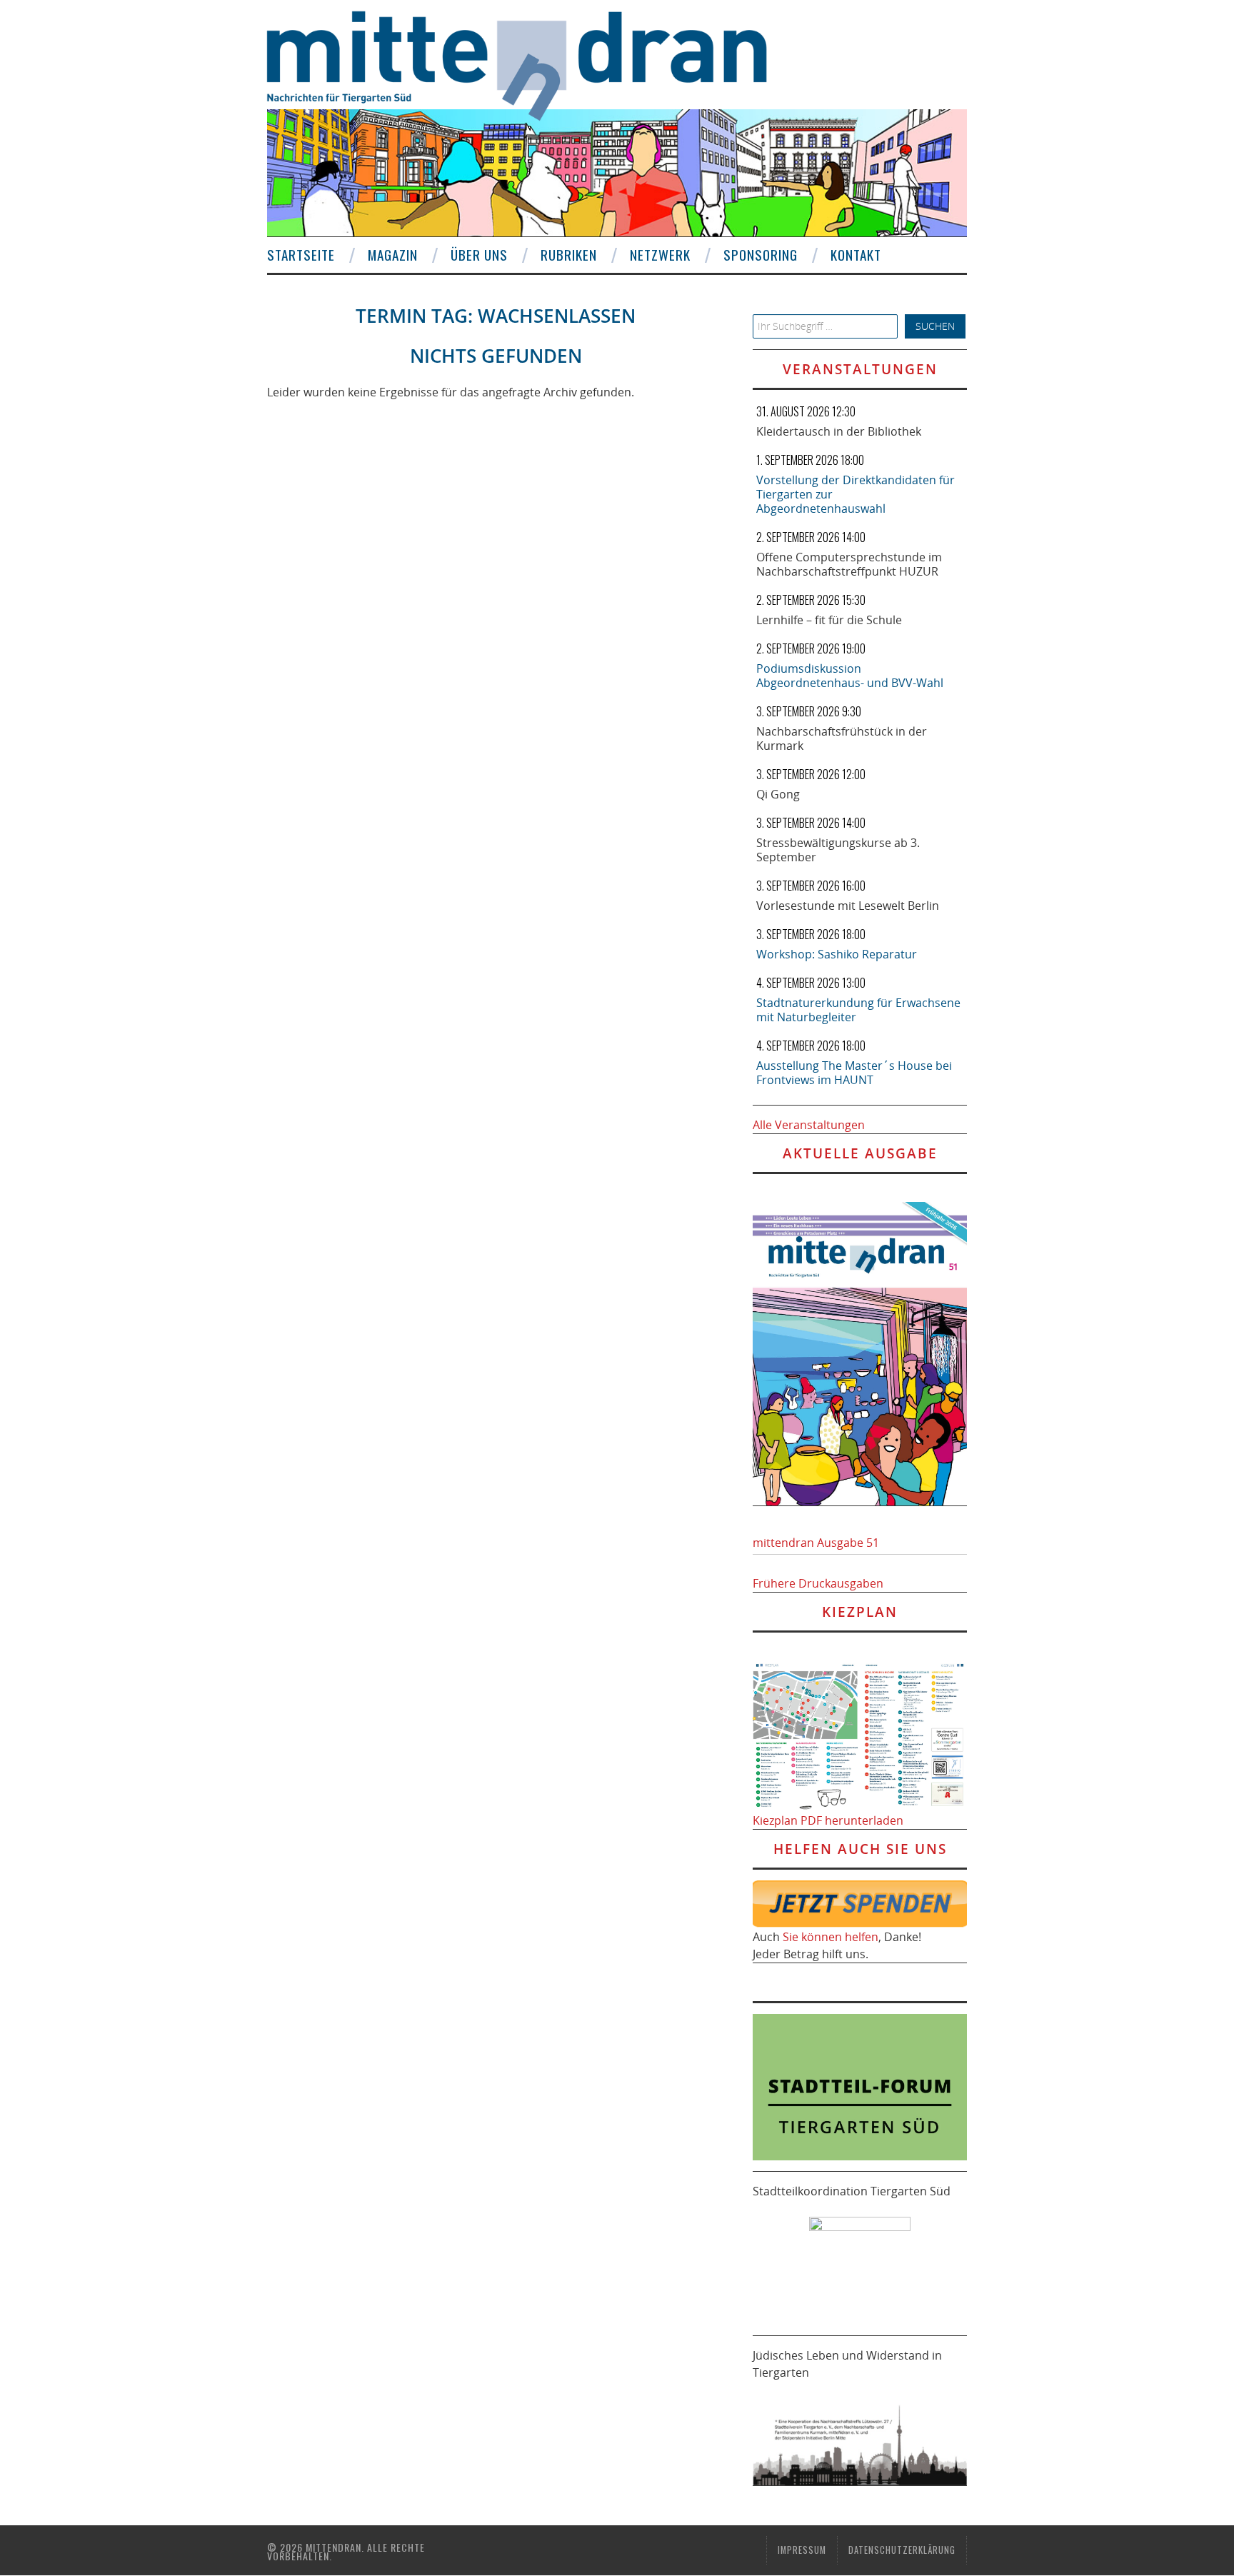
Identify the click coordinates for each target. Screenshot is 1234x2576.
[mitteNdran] (530, 64)
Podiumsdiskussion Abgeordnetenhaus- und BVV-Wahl (850, 676)
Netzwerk (660, 255)
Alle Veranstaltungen (809, 1125)
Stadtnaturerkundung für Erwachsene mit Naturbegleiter (858, 1010)
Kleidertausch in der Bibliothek (839, 431)
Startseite (301, 255)
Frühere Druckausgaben (818, 1583)
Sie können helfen (831, 1937)
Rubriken (569, 255)
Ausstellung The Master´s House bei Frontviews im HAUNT (854, 1073)
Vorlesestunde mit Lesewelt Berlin (848, 906)
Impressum (802, 2550)
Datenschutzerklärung (902, 2550)
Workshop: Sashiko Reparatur (837, 954)
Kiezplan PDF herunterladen (828, 1820)
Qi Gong (778, 794)
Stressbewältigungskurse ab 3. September (838, 850)
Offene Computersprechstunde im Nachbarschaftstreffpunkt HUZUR (849, 564)
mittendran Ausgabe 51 (816, 1543)
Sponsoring (761, 255)
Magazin (393, 255)
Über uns (479, 255)
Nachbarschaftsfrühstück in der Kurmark (842, 738)
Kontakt (856, 255)
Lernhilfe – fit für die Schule (829, 620)
